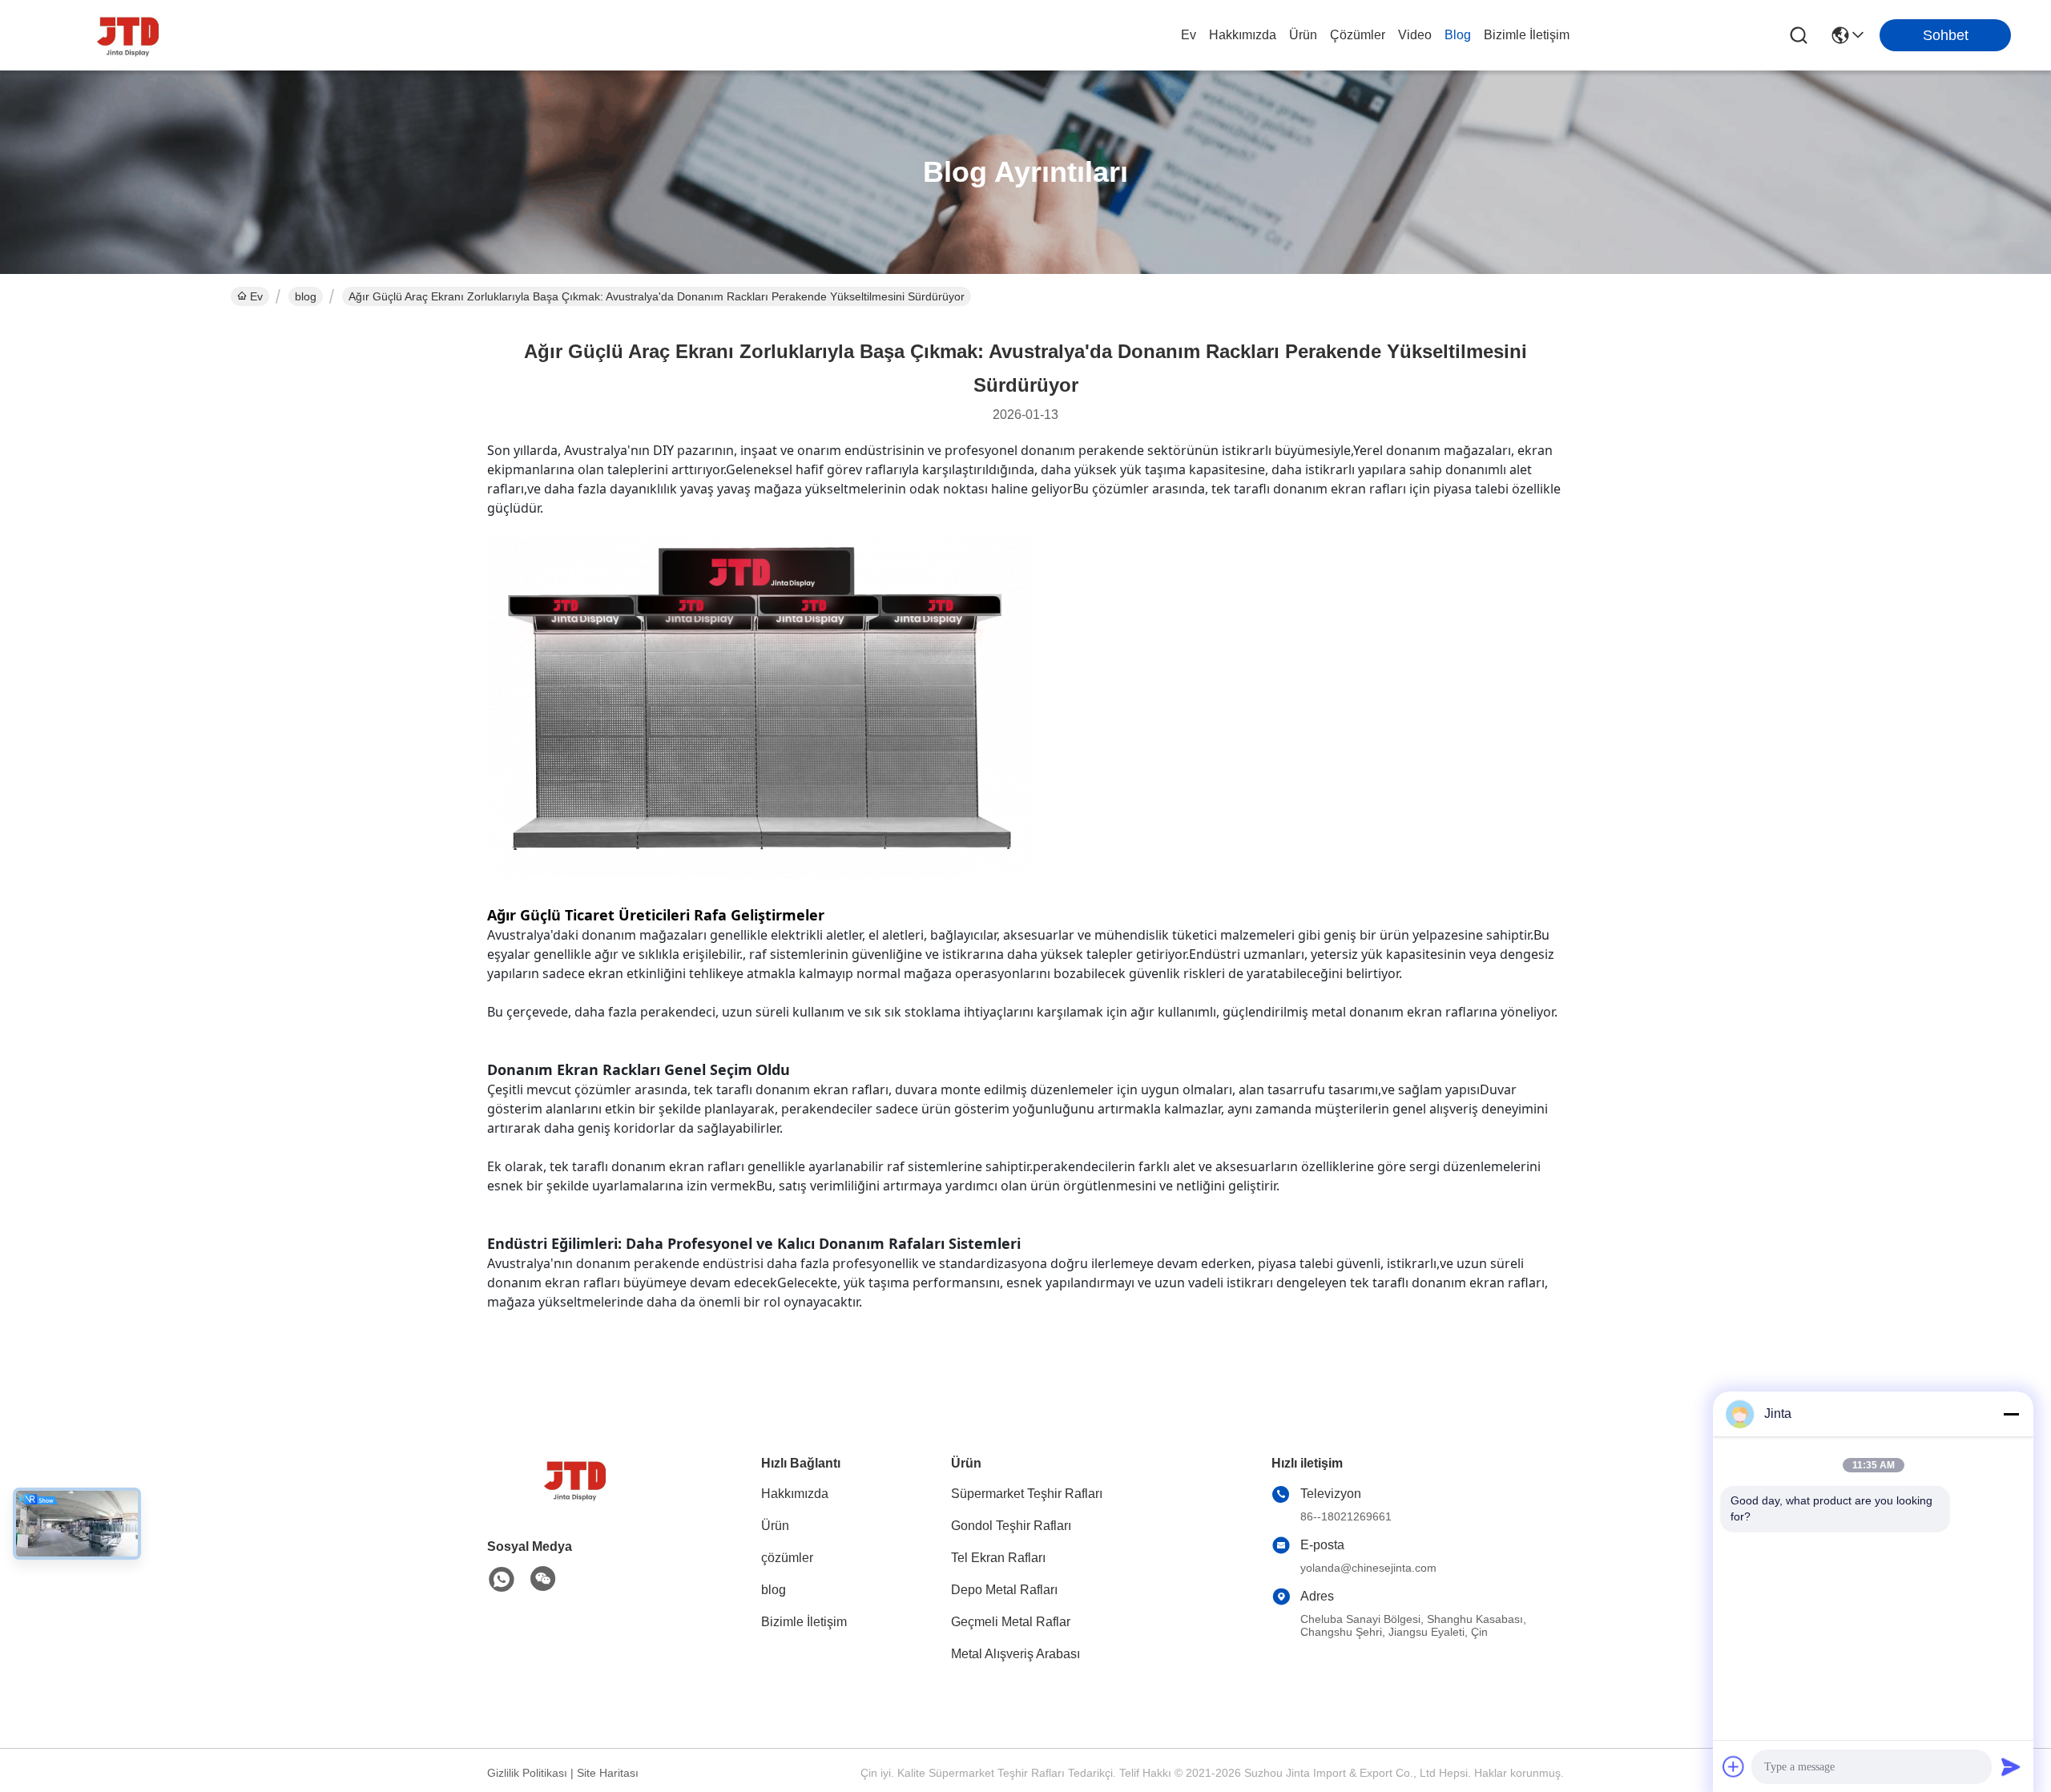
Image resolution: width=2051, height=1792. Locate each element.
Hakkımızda (1243, 35)
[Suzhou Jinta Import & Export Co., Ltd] (128, 35)
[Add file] (1734, 1766)
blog (1458, 35)
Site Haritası (608, 1773)
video (1415, 35)
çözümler (1358, 35)
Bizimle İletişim (1527, 35)
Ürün (1303, 35)
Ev (1189, 35)
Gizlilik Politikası (527, 1773)
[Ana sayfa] (575, 1499)
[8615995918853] (502, 1580)
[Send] (2011, 1766)
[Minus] (2011, 1414)
